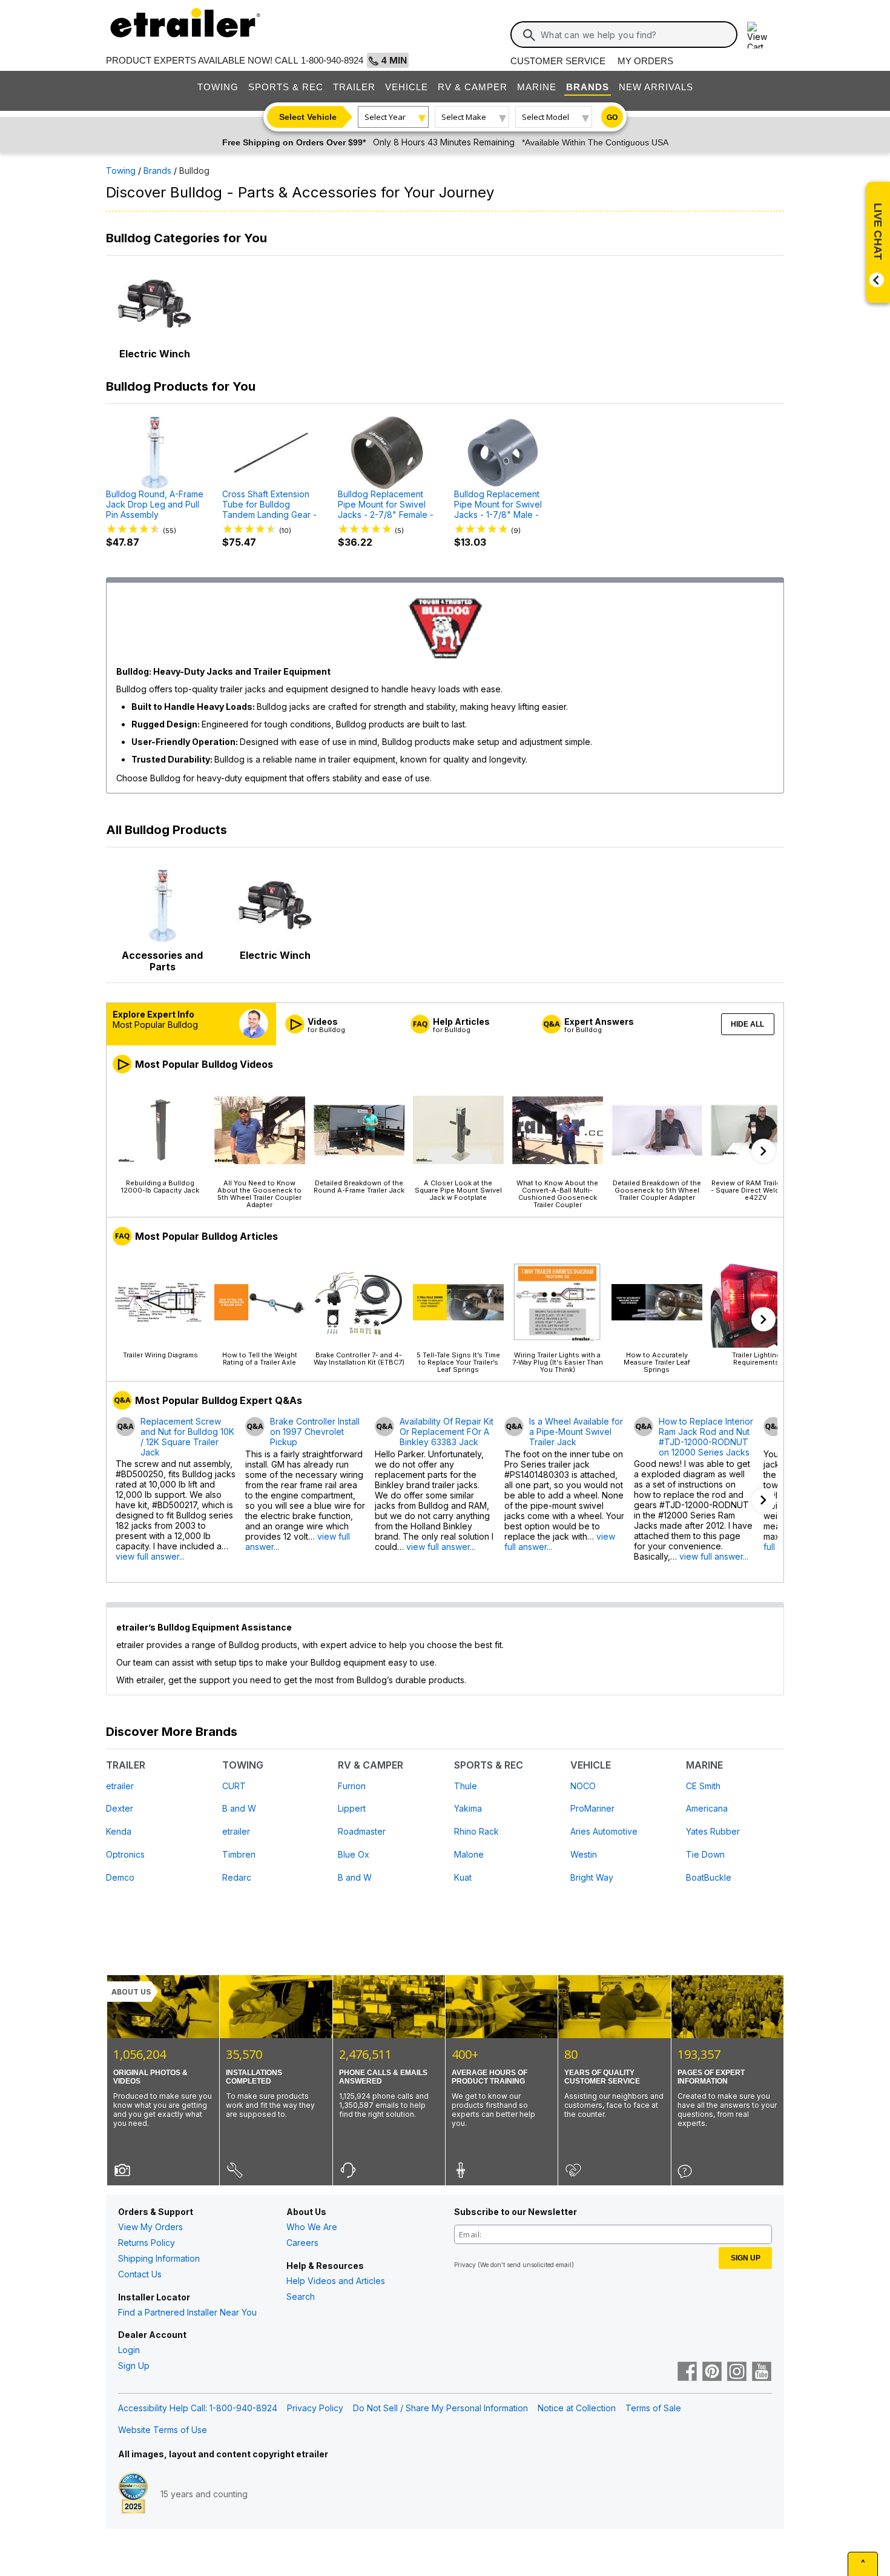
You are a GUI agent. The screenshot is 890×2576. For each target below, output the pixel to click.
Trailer (354, 87)
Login (129, 2350)
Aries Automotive (604, 1831)
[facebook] (687, 2372)
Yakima (468, 1808)
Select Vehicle (308, 117)
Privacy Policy (315, 2408)
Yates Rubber (713, 1831)
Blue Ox (354, 1854)
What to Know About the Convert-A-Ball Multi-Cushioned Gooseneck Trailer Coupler (557, 1194)
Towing (218, 87)
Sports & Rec (286, 87)
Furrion (352, 1786)
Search (301, 2296)
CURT (234, 1786)
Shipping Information (159, 2258)
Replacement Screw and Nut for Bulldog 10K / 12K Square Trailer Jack (187, 1437)
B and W (239, 1808)
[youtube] (762, 2372)
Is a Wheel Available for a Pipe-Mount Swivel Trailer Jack (576, 1432)
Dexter (120, 1808)
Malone (469, 1854)
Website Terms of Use (163, 2430)
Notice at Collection (577, 2408)
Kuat (463, 1877)
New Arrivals (656, 87)
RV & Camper (473, 87)
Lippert (352, 1808)
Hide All (747, 1024)
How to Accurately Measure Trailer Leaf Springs (657, 1362)
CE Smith (703, 1786)
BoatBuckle (709, 1877)
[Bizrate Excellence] (133, 2494)
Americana (707, 1808)
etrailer (120, 1786)
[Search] (529, 35)
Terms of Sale (653, 2408)
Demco (120, 1877)
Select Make (464, 117)
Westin (584, 1854)
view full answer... (150, 1556)
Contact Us (140, 2274)
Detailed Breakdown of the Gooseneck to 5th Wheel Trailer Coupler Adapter (657, 1190)
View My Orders (150, 2227)
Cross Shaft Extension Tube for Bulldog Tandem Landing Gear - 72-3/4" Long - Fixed (269, 505)
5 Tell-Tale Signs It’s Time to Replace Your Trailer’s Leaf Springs (458, 1362)
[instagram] (737, 2372)
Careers (302, 2243)
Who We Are (312, 2227)
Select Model (546, 117)
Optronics (125, 1854)
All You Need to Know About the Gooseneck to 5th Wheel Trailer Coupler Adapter (259, 1194)
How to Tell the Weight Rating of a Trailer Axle (260, 1358)
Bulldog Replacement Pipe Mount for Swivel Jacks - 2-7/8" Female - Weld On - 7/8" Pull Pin (386, 505)
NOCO (583, 1786)
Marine (537, 87)
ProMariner (592, 1808)
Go (612, 118)
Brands (588, 87)
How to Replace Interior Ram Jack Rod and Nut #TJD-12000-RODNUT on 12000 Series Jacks (706, 1437)
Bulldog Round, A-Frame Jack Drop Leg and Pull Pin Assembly (155, 505)
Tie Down (705, 1854)
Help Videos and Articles (336, 2281)
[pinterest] (712, 2372)
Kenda (119, 1831)
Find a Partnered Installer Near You (187, 2312)
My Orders (645, 61)
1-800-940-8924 (332, 60)
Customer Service (558, 61)
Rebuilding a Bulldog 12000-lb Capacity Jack (160, 1186)
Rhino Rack (476, 1831)
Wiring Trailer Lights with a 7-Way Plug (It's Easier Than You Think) (558, 1362)
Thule (466, 1786)
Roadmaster (362, 1831)
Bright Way (592, 1877)
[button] (763, 1151)
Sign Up (134, 2366)
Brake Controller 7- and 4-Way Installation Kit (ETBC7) (359, 1358)
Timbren (239, 1854)
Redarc (237, 1877)
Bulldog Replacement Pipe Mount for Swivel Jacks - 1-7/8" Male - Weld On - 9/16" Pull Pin (502, 505)
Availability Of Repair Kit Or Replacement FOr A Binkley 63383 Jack (447, 1432)
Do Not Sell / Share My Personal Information (440, 2408)
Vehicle (407, 87)
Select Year (385, 117)
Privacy (465, 2265)
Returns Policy (147, 2243)
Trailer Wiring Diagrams (160, 1355)
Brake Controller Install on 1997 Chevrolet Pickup (315, 1432)
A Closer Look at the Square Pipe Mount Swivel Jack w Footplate (458, 1190)
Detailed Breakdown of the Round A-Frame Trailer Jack (359, 1186)
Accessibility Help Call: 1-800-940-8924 (198, 2408)
